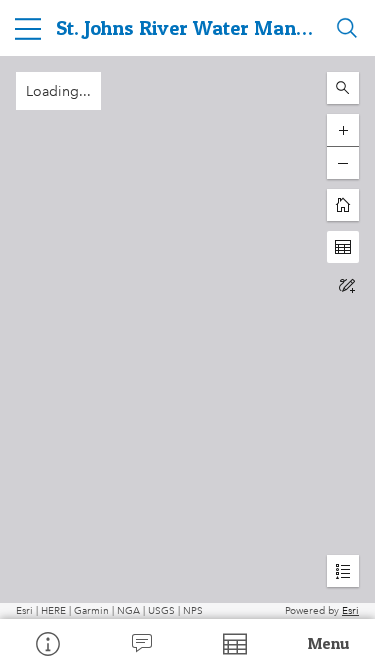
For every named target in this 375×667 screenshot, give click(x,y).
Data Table (235, 643)
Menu (329, 643)
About (47, 643)
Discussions (141, 643)
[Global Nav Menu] (28, 28)
